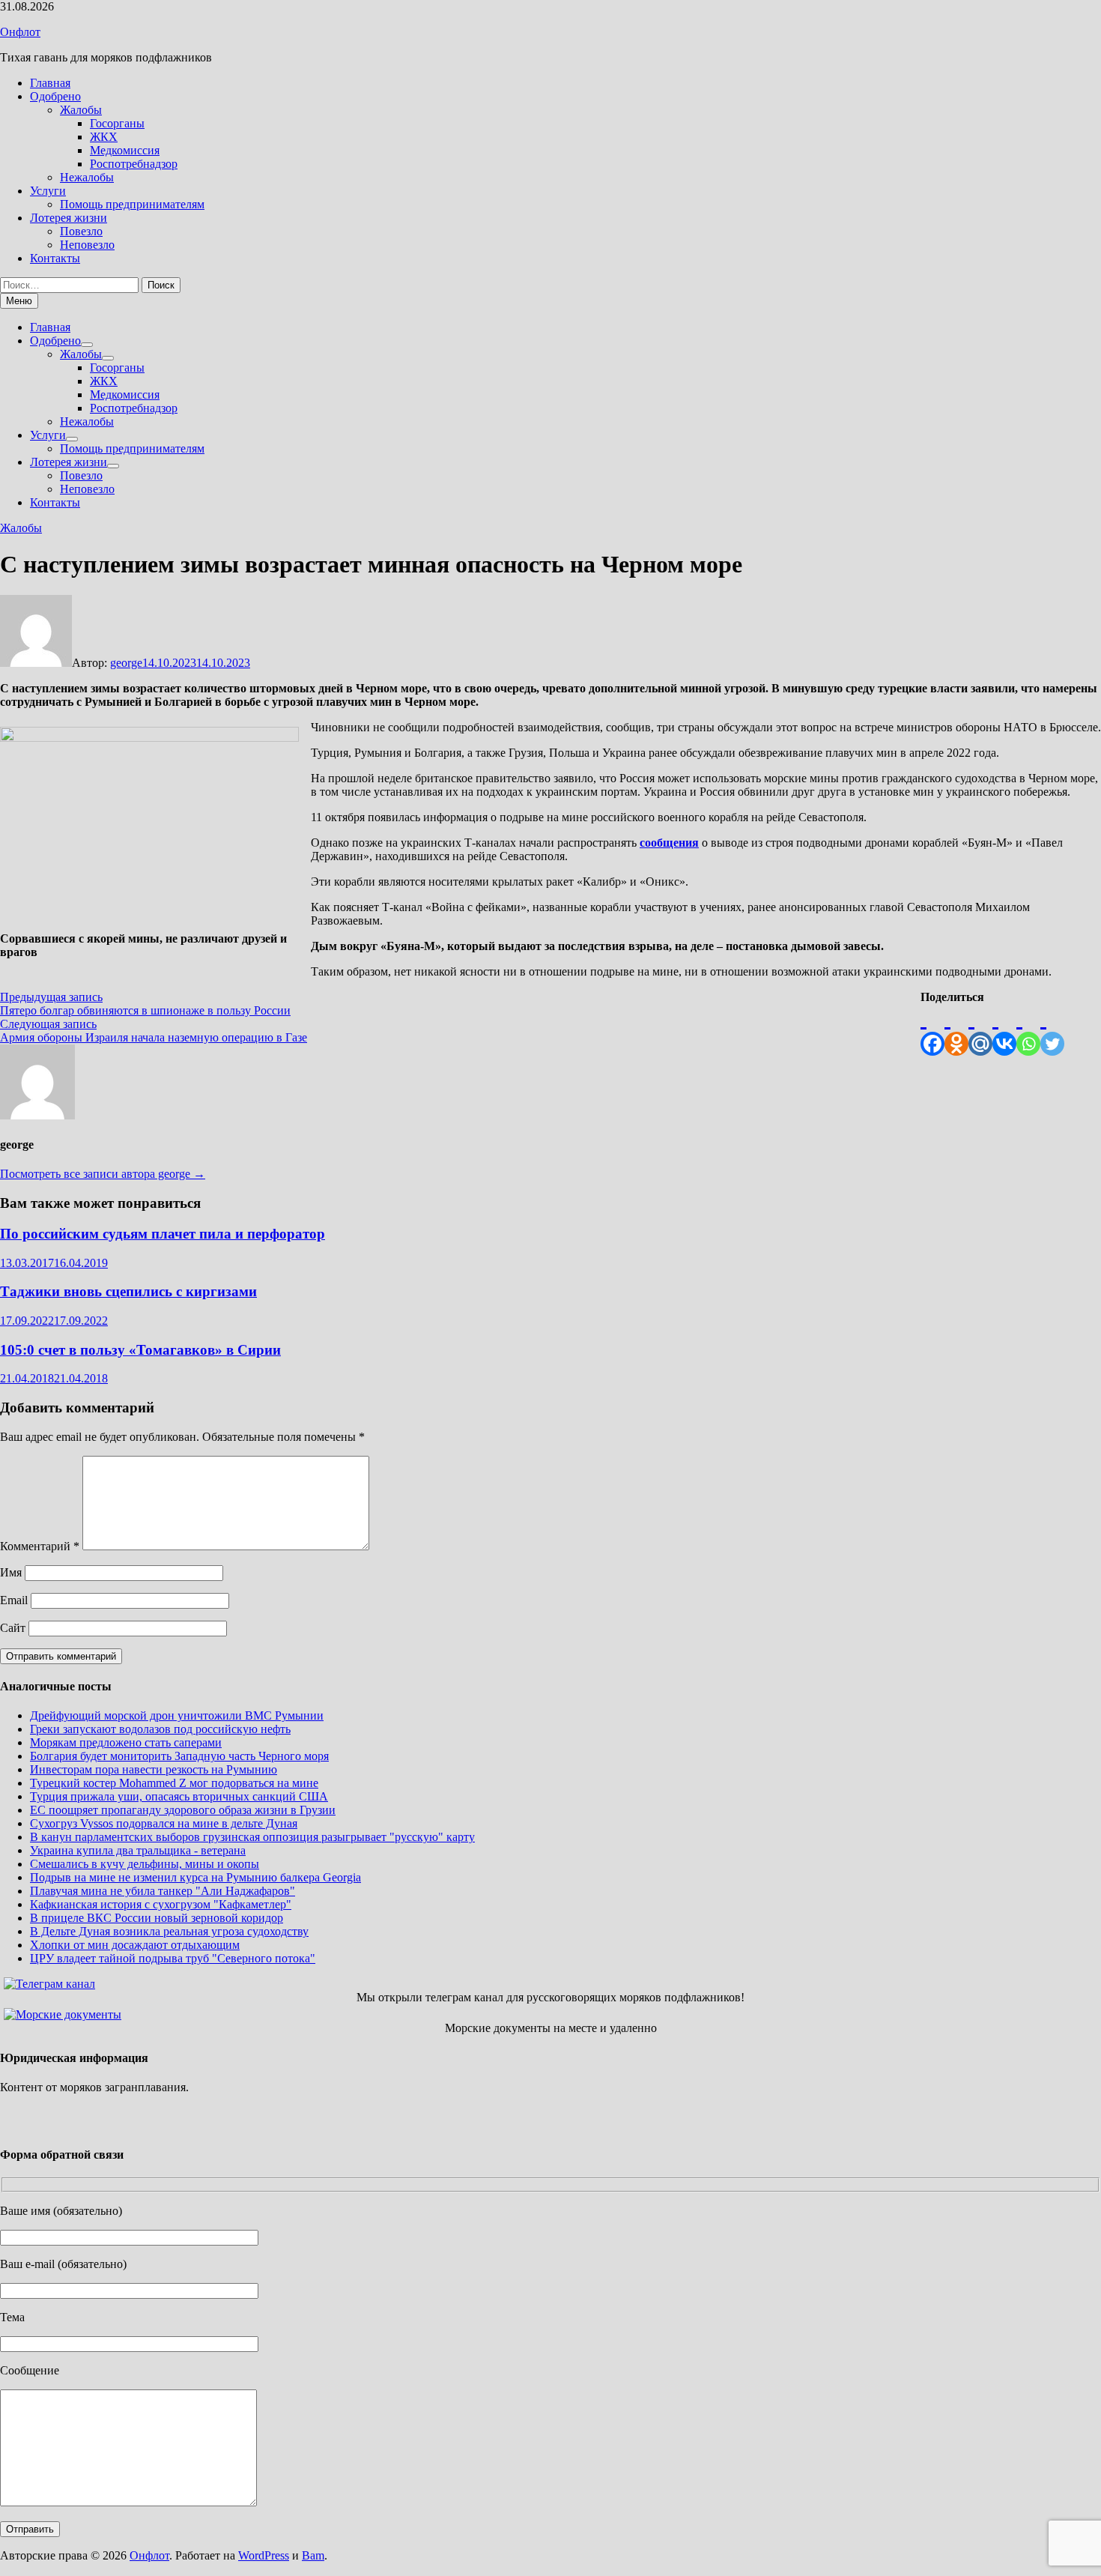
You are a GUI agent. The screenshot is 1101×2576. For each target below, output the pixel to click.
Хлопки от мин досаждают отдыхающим (135, 1945)
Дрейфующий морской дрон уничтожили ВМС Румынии (177, 1715)
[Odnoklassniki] (956, 1030)
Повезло (81, 231)
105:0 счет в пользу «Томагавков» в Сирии (140, 1350)
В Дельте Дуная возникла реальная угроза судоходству (169, 1931)
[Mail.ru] (980, 1030)
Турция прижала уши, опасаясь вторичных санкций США (179, 1796)
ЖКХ (104, 137)
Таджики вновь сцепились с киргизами (128, 1291)
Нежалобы (87, 177)
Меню (19, 301)
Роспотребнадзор (134, 164)
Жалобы (81, 110)
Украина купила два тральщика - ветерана (138, 1850)
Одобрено (55, 96)
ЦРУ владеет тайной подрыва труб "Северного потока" (173, 1958)
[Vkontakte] (1004, 1030)
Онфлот (20, 32)
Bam (313, 2555)
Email (14, 1600)
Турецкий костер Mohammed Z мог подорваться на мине (174, 1783)
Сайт (13, 1628)
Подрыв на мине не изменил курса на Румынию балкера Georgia (195, 1877)
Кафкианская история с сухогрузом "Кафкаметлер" (161, 1904)
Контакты (55, 258)
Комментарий (40, 1546)
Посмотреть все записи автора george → (103, 1174)
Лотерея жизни (69, 218)
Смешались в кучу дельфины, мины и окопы (145, 1864)
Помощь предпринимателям (132, 204)
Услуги (48, 191)
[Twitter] (1052, 1030)
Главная (50, 83)
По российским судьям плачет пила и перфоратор (163, 1234)
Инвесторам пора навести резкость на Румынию (154, 1769)
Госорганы (117, 123)
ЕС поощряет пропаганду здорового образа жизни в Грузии (183, 1810)
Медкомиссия (125, 150)
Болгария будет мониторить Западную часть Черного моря (179, 1756)
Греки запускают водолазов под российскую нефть (160, 1729)
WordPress (264, 2555)
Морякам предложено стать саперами (126, 1742)
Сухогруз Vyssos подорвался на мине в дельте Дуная (164, 1823)
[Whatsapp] (1028, 1030)
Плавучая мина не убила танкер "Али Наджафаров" (163, 1891)
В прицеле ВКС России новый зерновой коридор (157, 1918)
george (126, 663)
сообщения (669, 843)
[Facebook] (932, 1030)
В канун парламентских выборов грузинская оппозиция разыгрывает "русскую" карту (252, 1837)
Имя (11, 1572)
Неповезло (87, 245)
